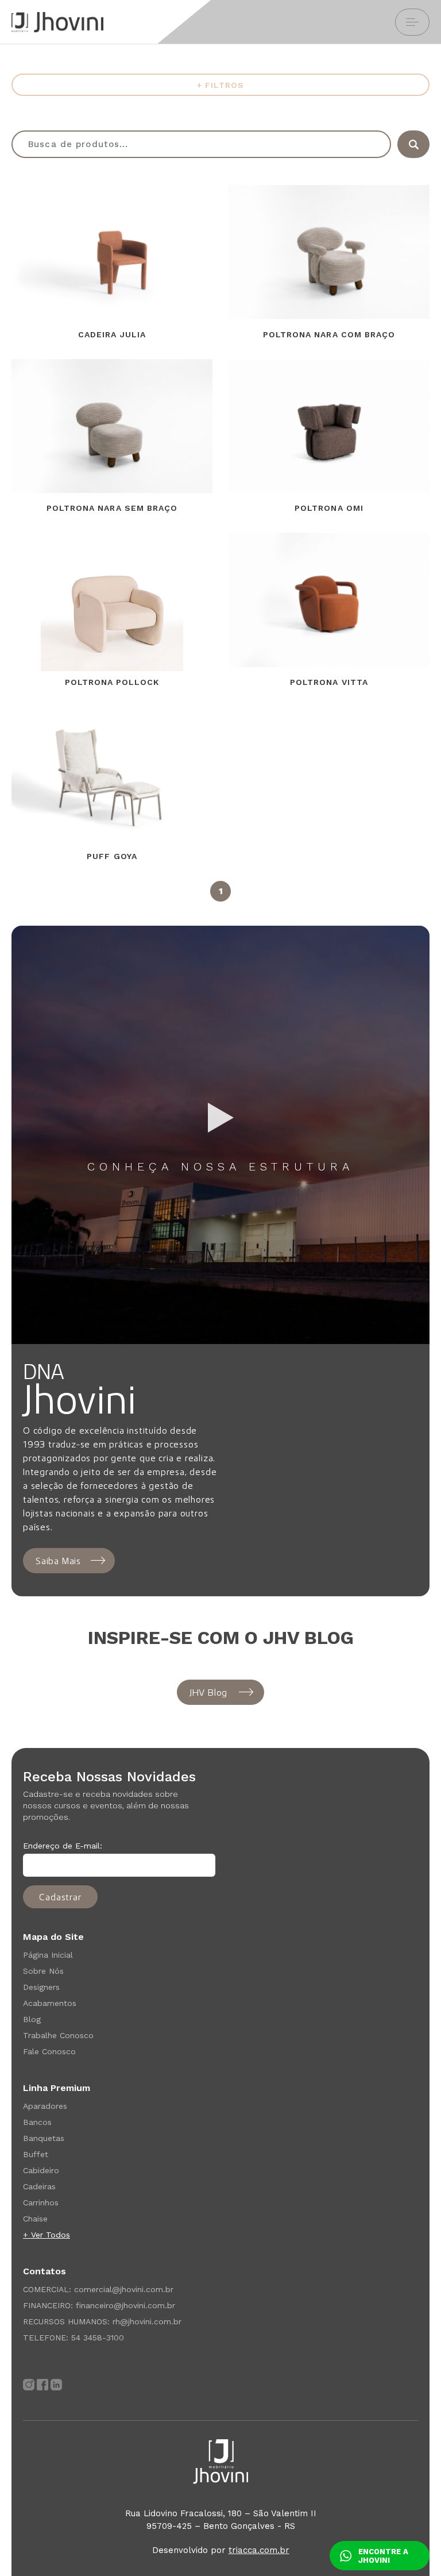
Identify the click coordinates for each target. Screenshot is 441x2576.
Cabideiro (41, 2170)
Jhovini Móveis (57, 22)
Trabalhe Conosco (58, 2035)
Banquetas (44, 2138)
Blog (32, 2019)
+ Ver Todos (47, 2235)
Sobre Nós (43, 1971)
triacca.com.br (259, 2550)
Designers (41, 1987)
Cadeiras (39, 2186)
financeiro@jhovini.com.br (125, 2305)
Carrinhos (41, 2203)
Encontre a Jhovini (383, 2556)
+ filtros (220, 85)
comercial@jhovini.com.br (124, 2289)
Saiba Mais (58, 1561)
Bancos (37, 2122)
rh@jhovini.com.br (147, 2321)
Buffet (36, 2154)
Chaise (35, 2219)
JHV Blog (208, 1692)
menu (412, 22)
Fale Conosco (49, 2051)
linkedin (56, 2385)
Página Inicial (48, 1955)
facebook (42, 2385)
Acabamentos (50, 2003)
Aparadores (45, 2106)
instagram (29, 2385)
